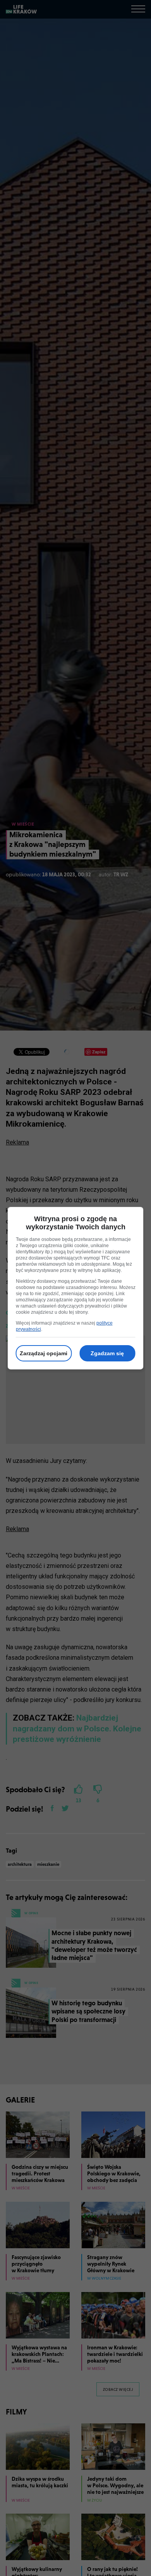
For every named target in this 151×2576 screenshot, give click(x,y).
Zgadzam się (107, 1353)
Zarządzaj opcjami (44, 1353)
